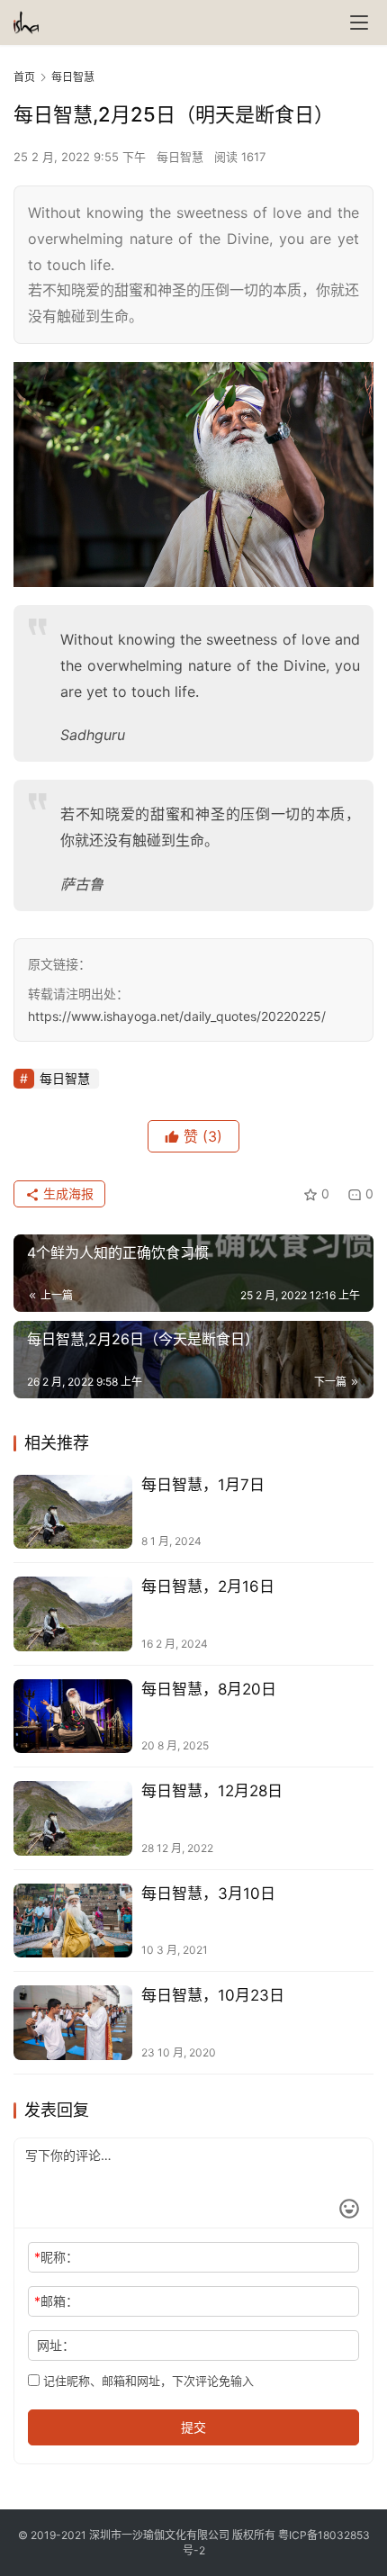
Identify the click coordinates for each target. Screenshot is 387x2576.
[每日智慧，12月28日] (73, 1818)
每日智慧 (180, 157)
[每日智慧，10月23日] (73, 2023)
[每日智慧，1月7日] (73, 1512)
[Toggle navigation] (359, 23)
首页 (24, 77)
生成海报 (67, 1193)
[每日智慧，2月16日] (73, 1614)
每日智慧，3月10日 (208, 1894)
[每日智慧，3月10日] (73, 1921)
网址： (56, 2345)
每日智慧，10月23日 (213, 1995)
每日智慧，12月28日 (212, 1791)
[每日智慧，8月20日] (73, 1717)
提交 (193, 2427)
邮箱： (56, 2301)
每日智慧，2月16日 (208, 1586)
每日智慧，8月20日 (209, 1689)
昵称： (56, 2257)
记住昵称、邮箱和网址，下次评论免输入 (147, 2381)
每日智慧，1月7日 (203, 1485)
